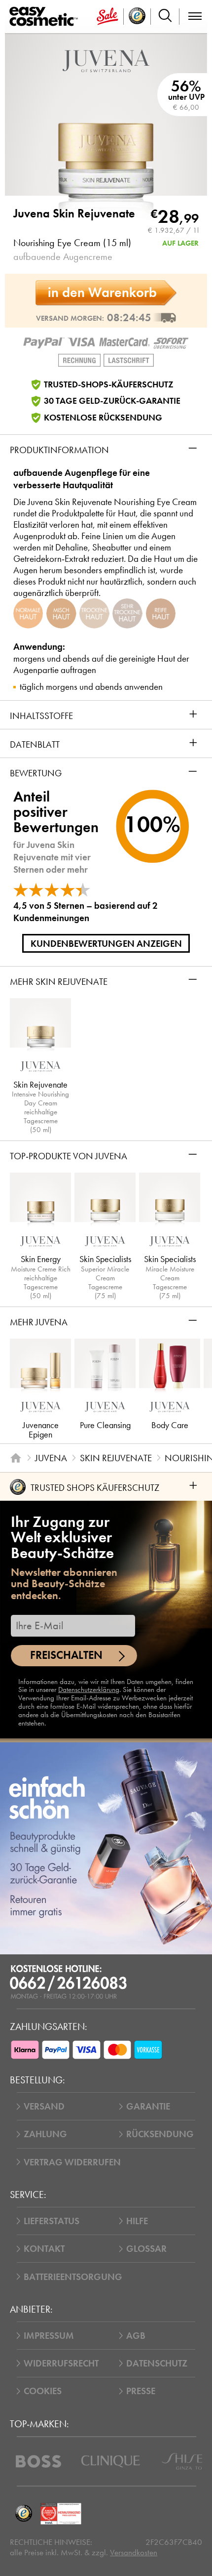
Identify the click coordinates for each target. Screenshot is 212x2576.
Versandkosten (134, 2553)
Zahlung (45, 2134)
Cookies (43, 2391)
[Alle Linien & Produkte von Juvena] (106, 60)
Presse (141, 2391)
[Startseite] (16, 1458)
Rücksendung (160, 2134)
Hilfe (137, 2221)
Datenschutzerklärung (89, 1689)
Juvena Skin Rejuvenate (74, 214)
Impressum (49, 2336)
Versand (44, 2106)
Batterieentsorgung (73, 2277)
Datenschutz (157, 2363)
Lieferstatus (52, 2221)
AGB (136, 2336)
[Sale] (107, 17)
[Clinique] (111, 2461)
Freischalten (66, 1655)
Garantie (148, 2106)
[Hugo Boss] (38, 2461)
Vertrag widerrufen (72, 2162)
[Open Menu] (46, 17)
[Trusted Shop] (137, 17)
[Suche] (165, 17)
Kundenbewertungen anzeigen (106, 944)
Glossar (146, 2249)
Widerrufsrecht (61, 2363)
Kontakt (44, 2249)
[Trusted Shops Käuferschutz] (23, 2513)
